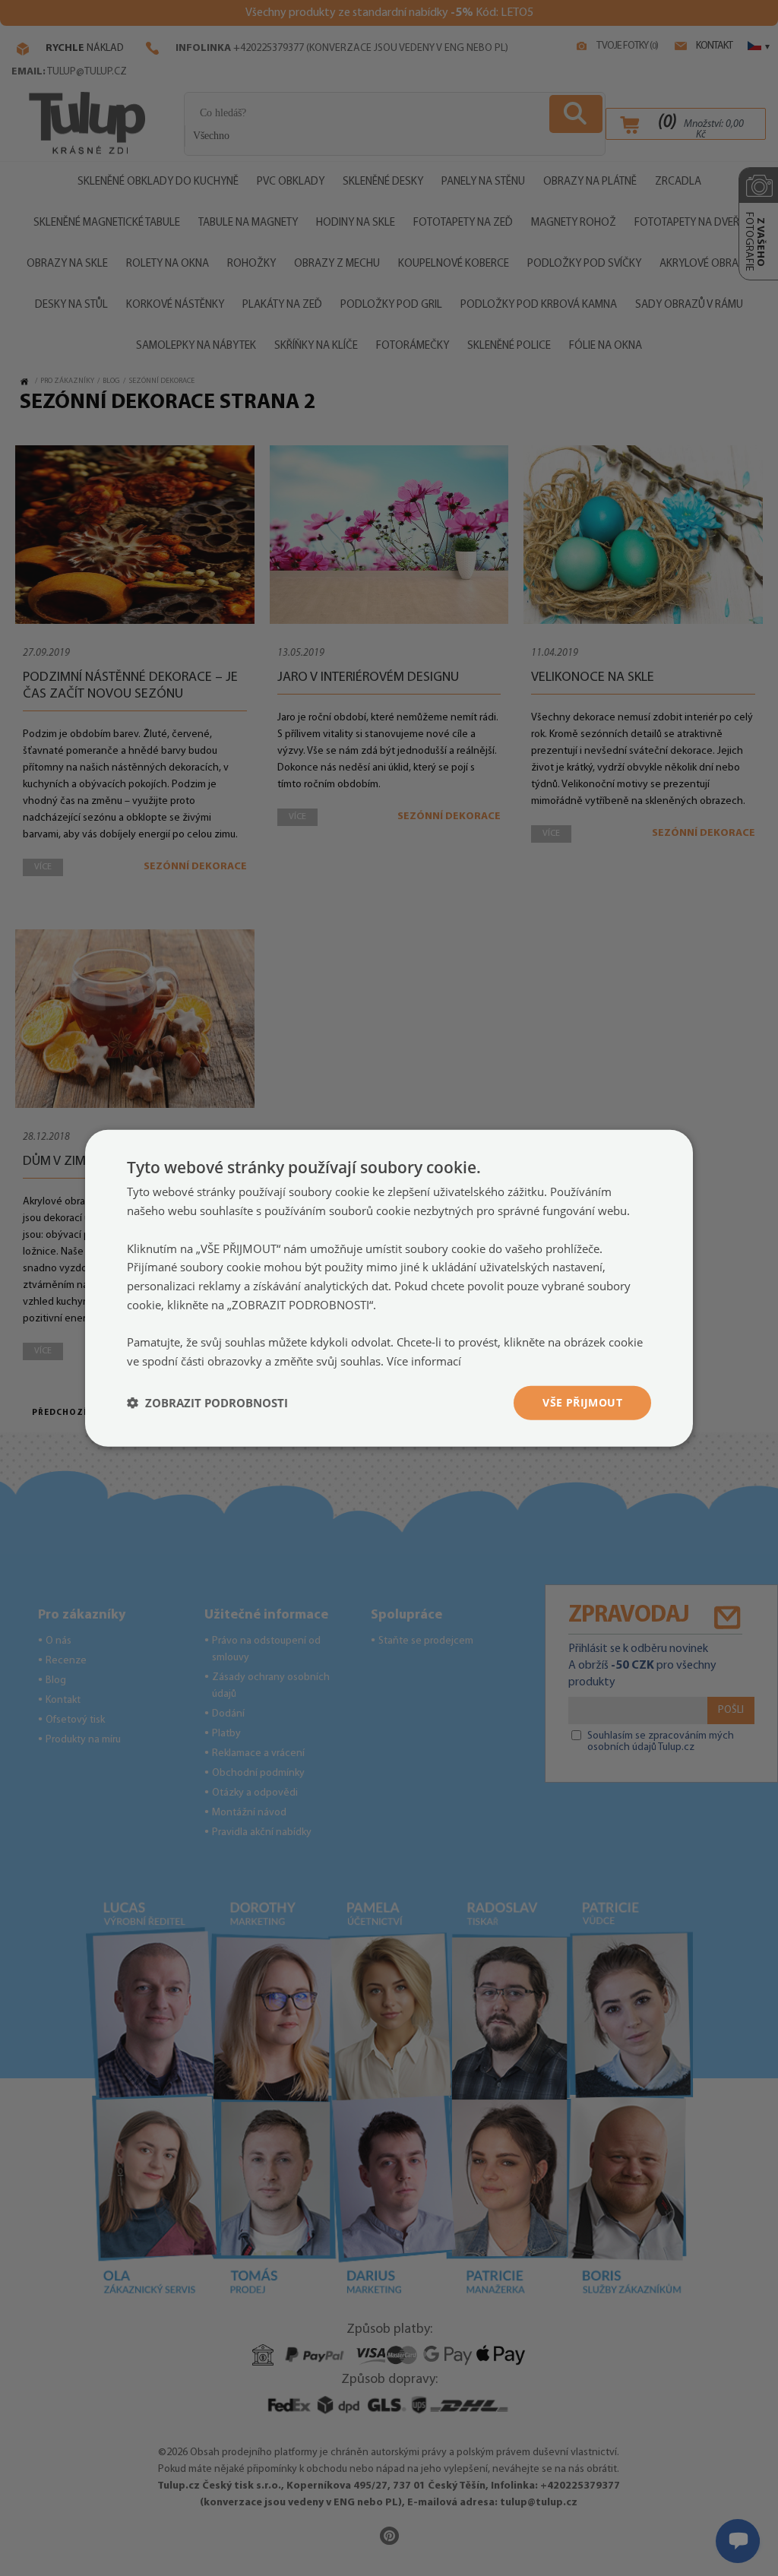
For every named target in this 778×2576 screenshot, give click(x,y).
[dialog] (389, 1288)
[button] (207, 1403)
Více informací (424, 1361)
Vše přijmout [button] (582, 1402)
